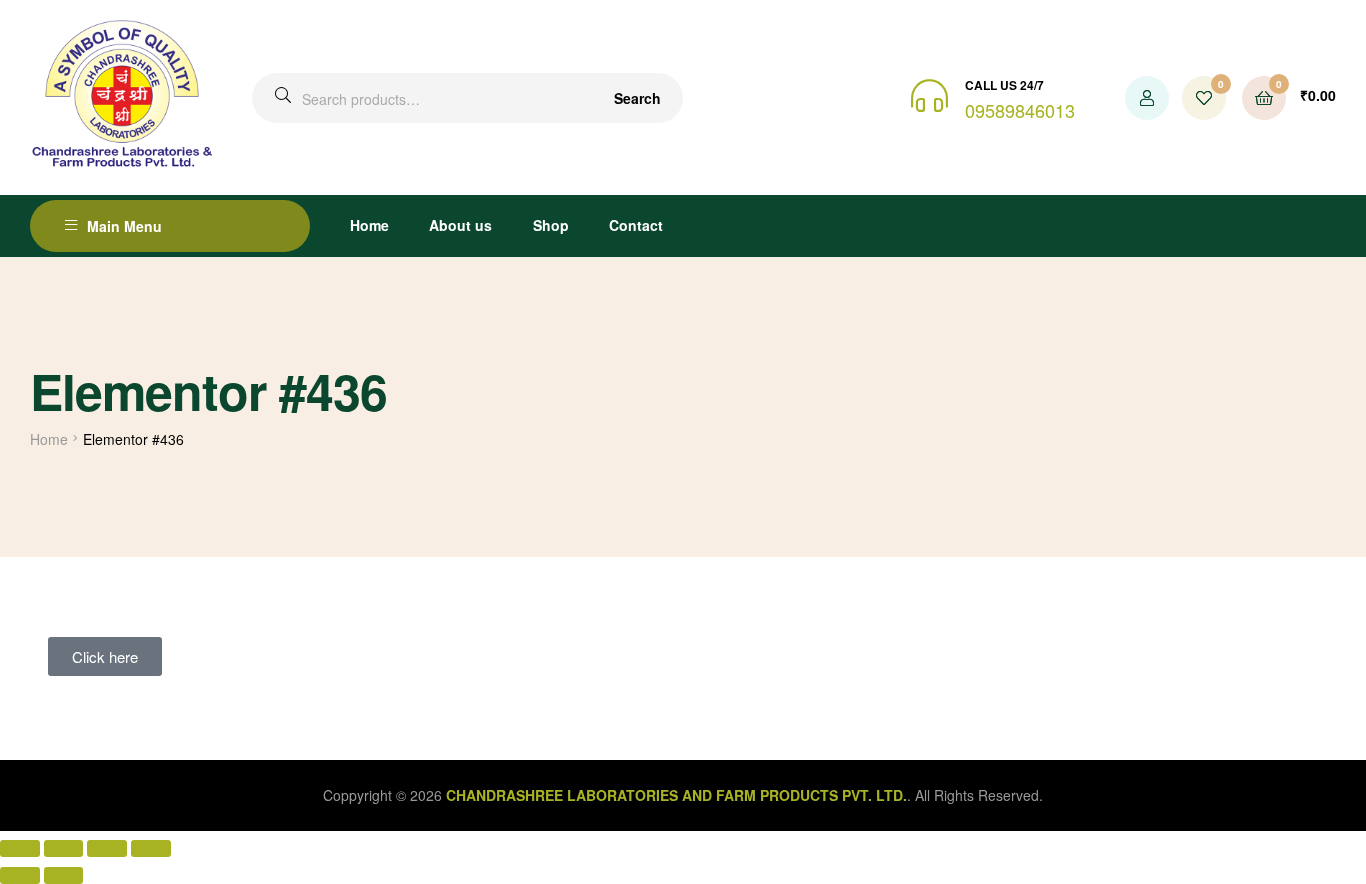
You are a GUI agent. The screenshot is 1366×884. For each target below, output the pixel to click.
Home (369, 225)
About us (460, 225)
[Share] (107, 848)
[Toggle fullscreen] (64, 848)
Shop (551, 225)
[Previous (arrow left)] (20, 875)
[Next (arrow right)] (64, 875)
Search (637, 98)
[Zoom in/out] (20, 848)
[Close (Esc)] (151, 848)
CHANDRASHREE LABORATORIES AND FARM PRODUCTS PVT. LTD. (676, 795)
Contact (636, 225)
